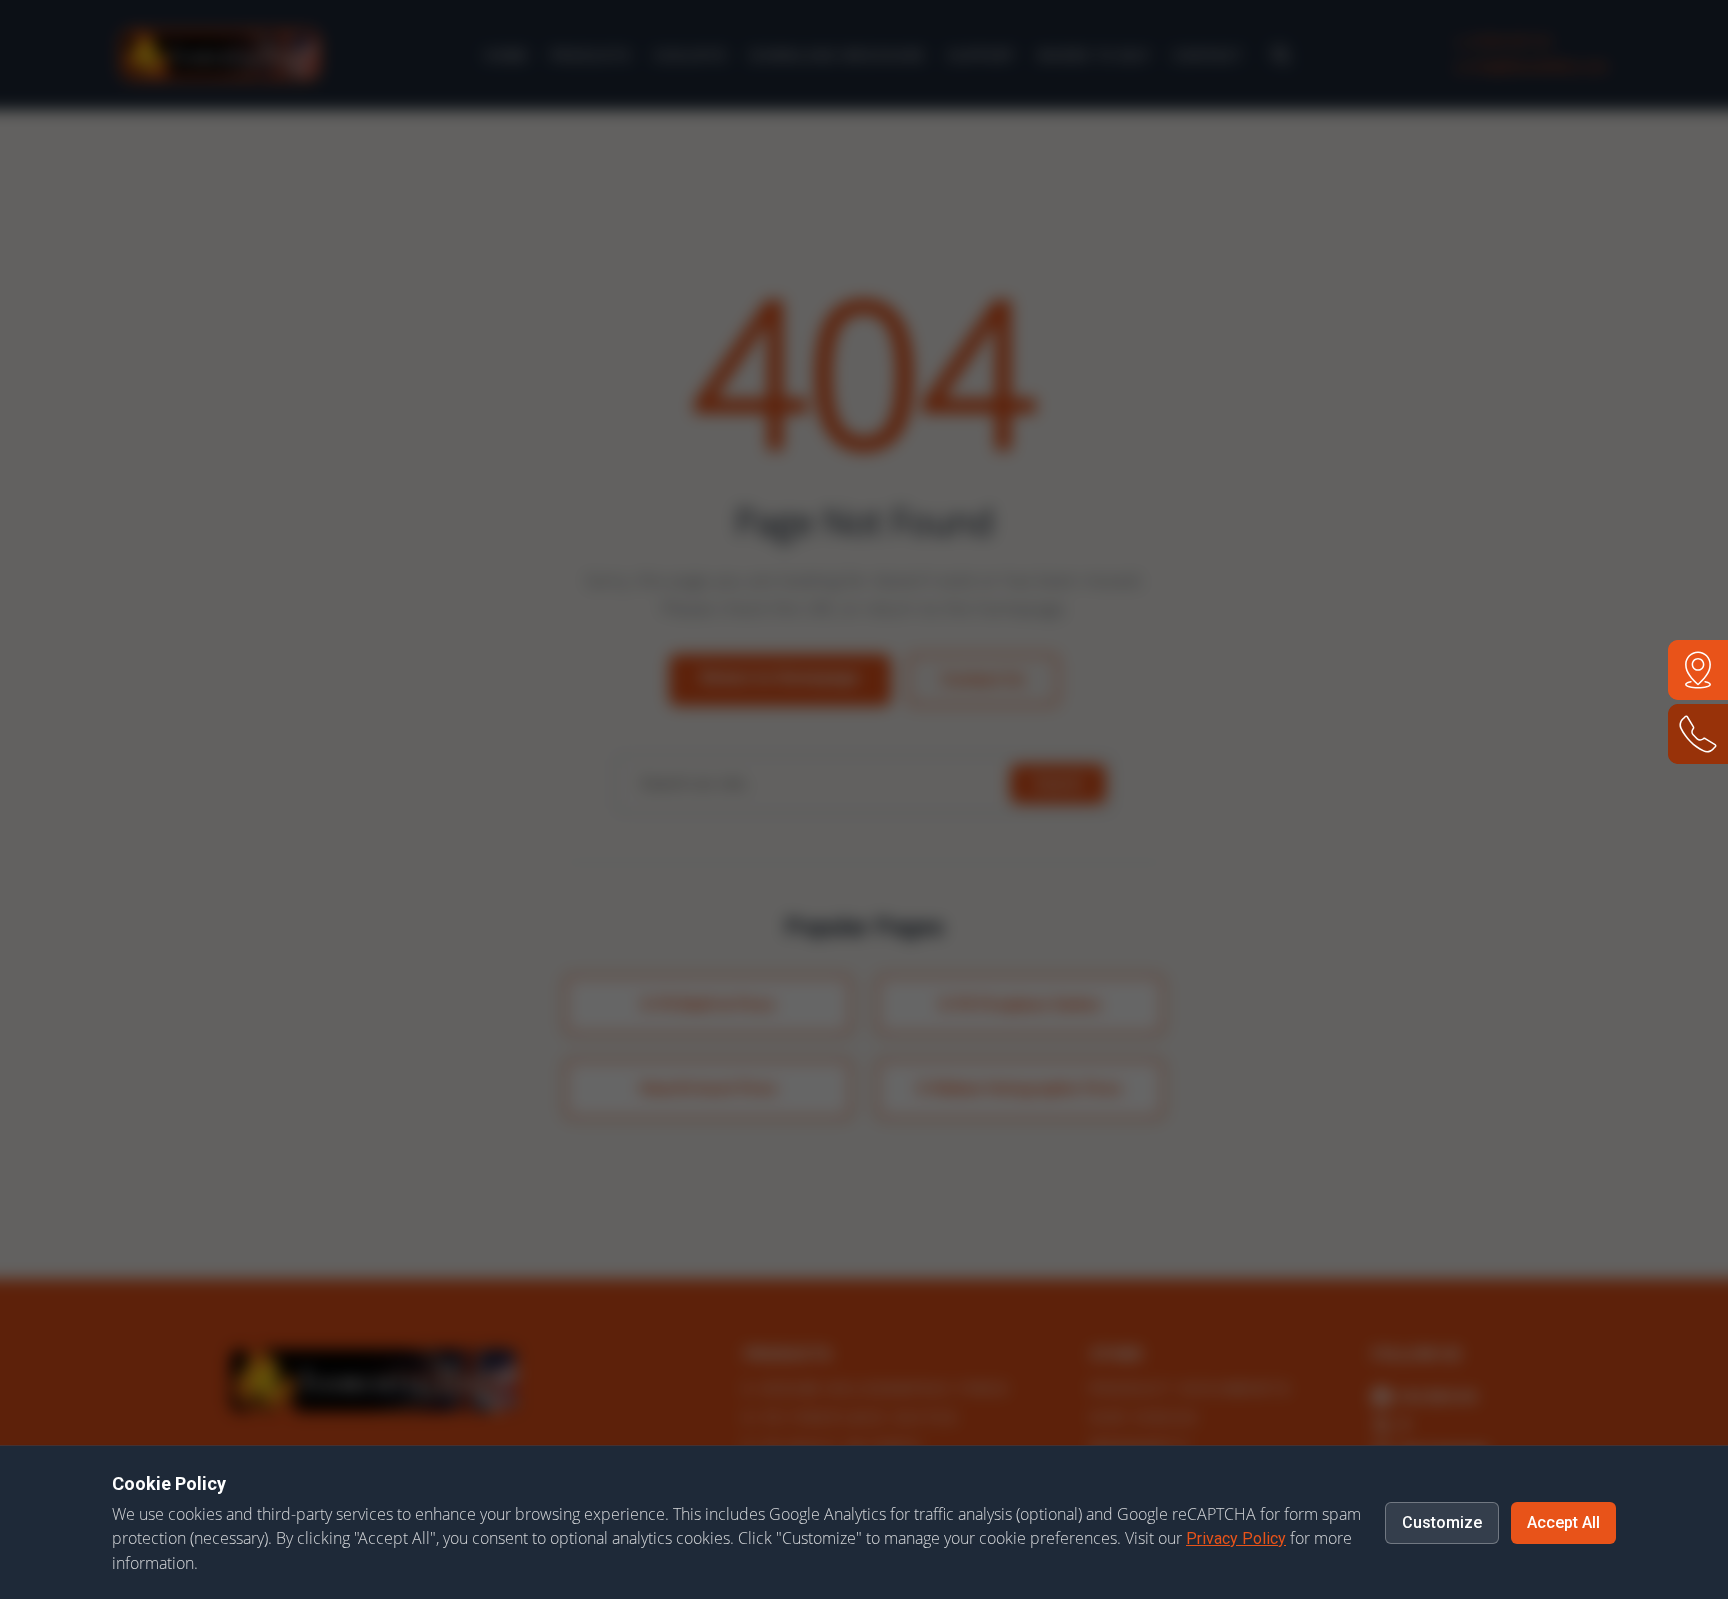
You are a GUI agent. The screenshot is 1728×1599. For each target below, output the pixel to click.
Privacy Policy (1236, 1538)
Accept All (1563, 1522)
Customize (1442, 1522)
